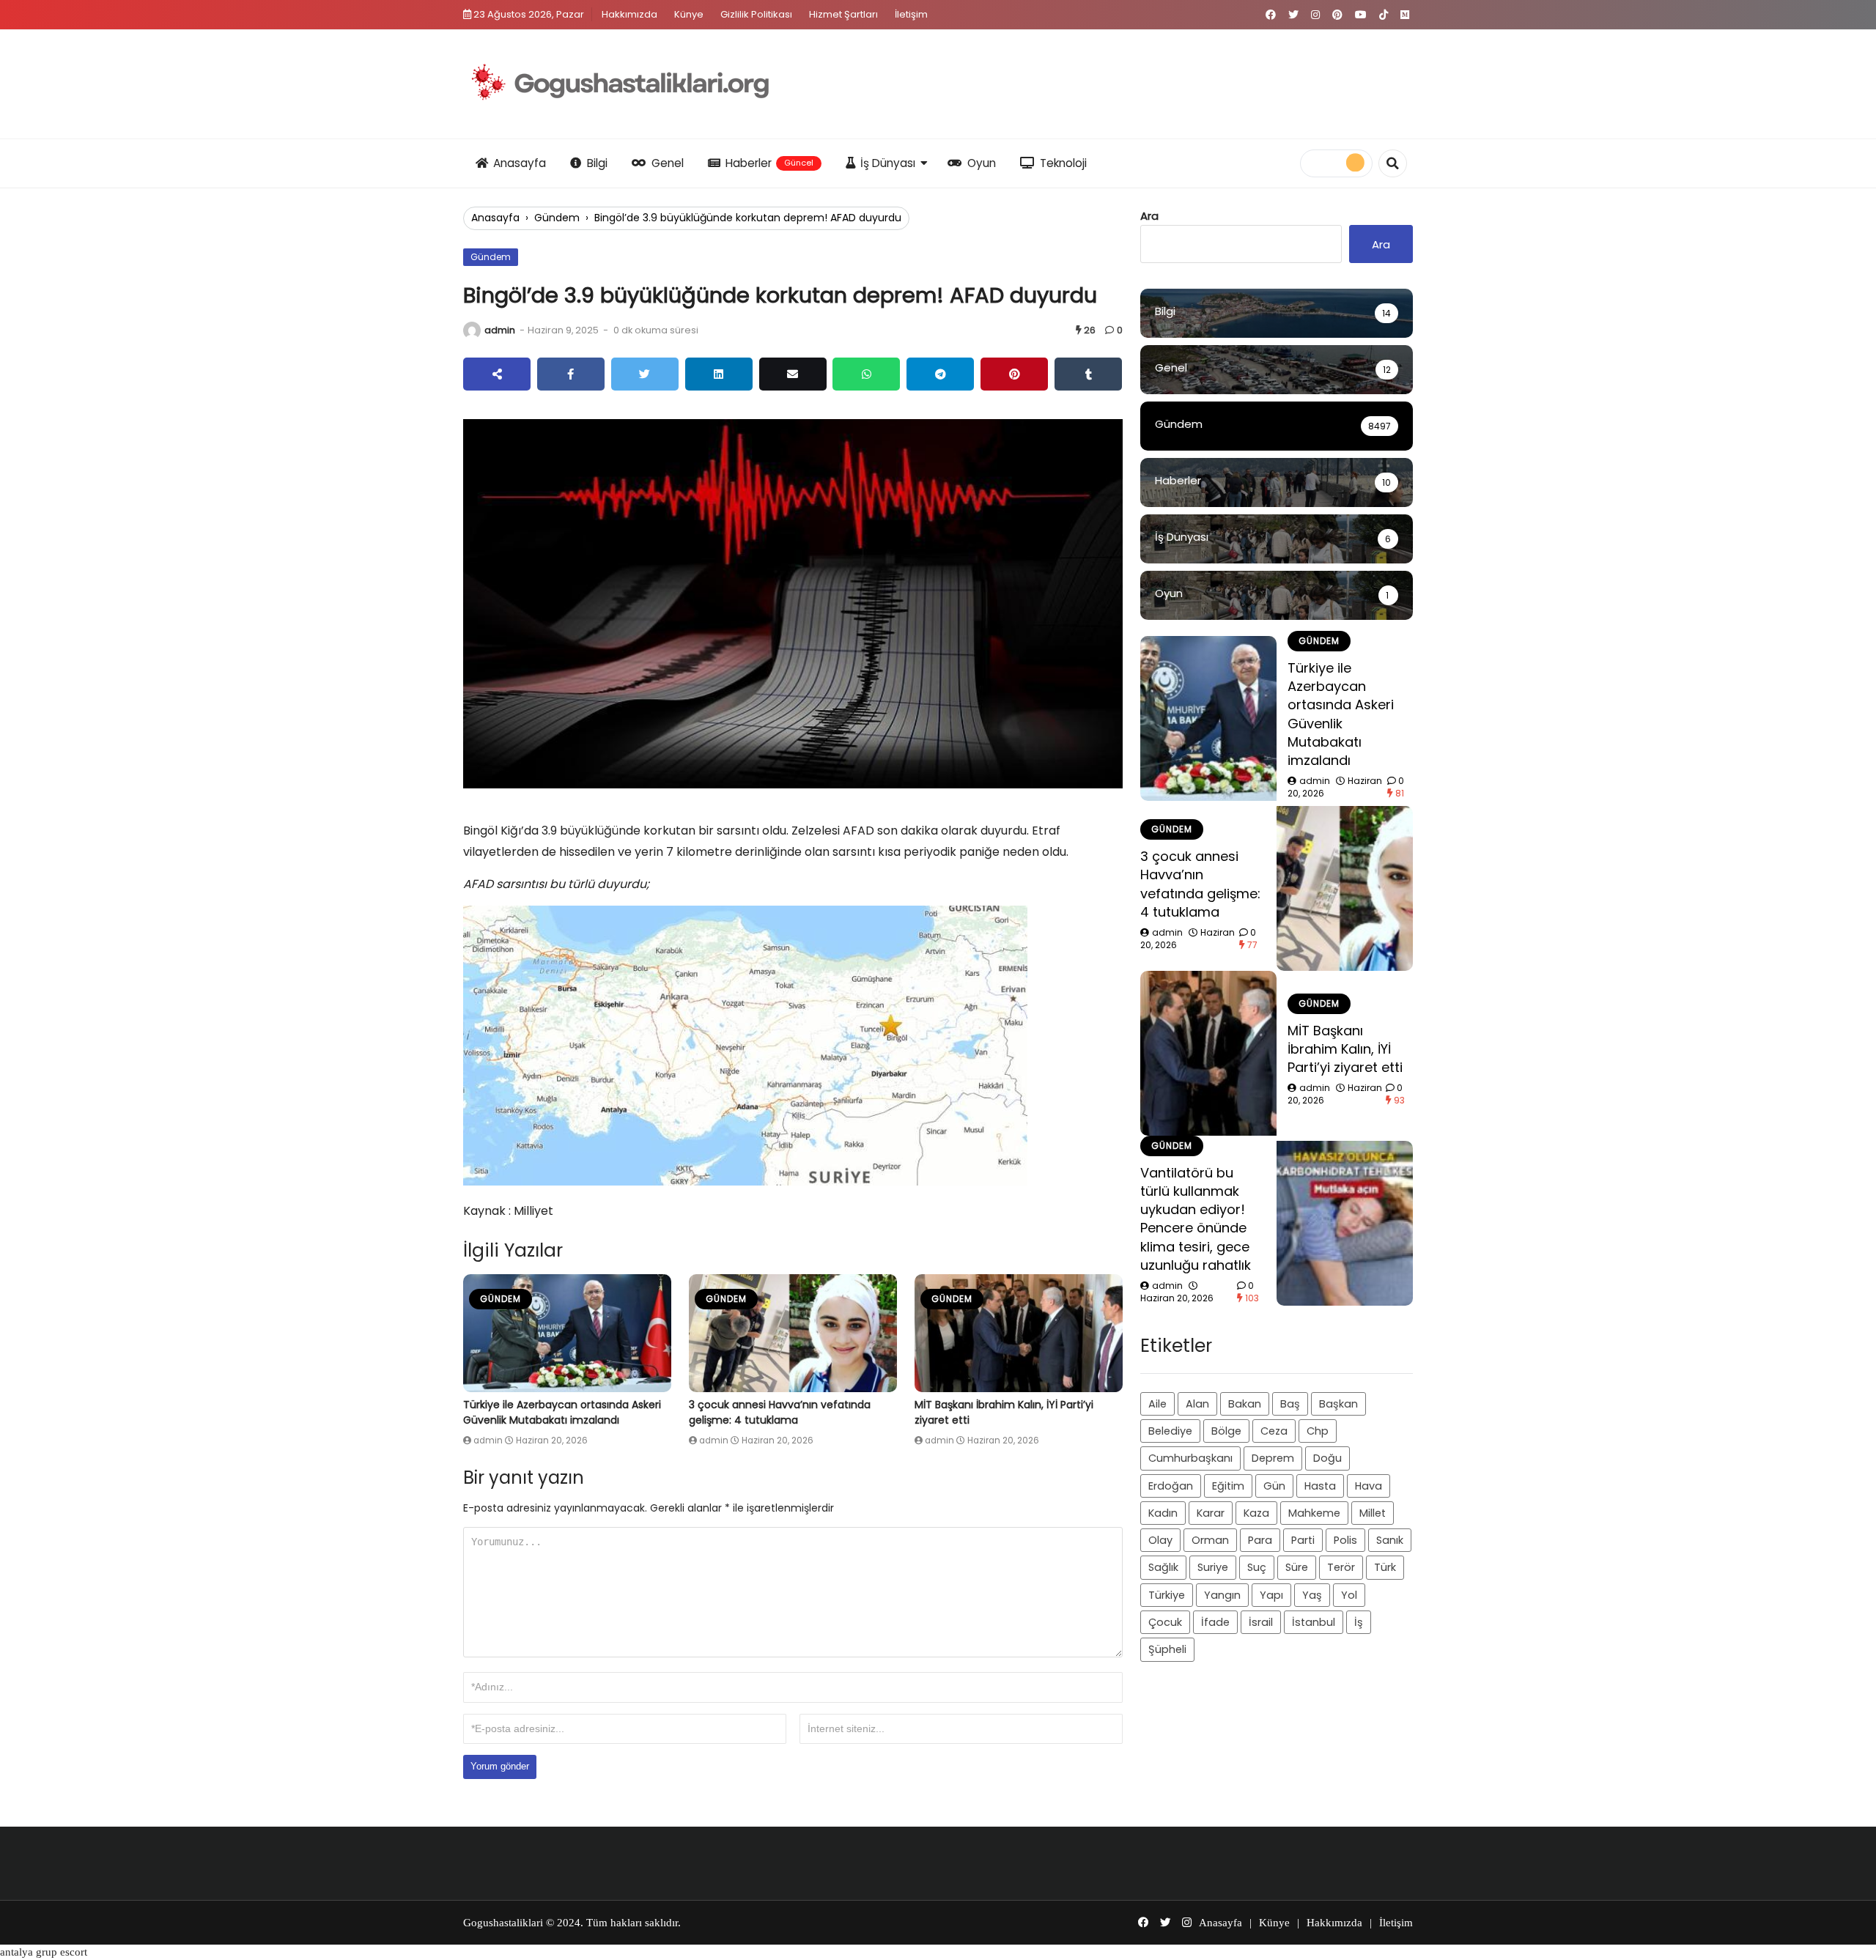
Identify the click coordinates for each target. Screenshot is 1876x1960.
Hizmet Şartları (843, 14)
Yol (1349, 1595)
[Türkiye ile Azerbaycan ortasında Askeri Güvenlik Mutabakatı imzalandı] (567, 1333)
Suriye (1213, 1567)
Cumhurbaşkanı (1190, 1458)
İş (1359, 1622)
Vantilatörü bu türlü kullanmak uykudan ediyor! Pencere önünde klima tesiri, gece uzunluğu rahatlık (1196, 1219)
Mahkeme (1314, 1513)
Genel (668, 163)
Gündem (557, 218)
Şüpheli (1167, 1649)
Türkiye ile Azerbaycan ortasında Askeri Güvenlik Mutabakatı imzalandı (562, 1412)
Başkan (1338, 1404)
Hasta (1320, 1486)
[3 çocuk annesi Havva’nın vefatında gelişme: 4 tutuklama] (793, 1333)
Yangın (1222, 1595)
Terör (1341, 1567)
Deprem (1273, 1458)
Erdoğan (1171, 1486)
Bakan (1245, 1404)
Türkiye (1167, 1595)
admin (500, 330)
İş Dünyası (888, 163)
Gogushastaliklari (503, 1923)
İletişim (911, 14)
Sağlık (1163, 1567)
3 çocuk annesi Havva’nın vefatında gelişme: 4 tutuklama (780, 1412)
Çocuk (1165, 1622)
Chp (1318, 1431)
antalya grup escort (44, 1952)
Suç (1257, 1567)
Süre (1297, 1567)
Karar (1211, 1513)
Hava (1369, 1486)
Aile (1157, 1404)
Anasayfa (520, 163)
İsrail (1261, 1622)
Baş (1290, 1404)
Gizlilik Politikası (756, 14)
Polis (1345, 1540)
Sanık (1390, 1540)
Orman (1210, 1540)
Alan (1197, 1404)
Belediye (1170, 1431)
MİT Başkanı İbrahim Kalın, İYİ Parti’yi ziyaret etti (1345, 1049)
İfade (1215, 1622)
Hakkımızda (629, 14)
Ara (1149, 216)
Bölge (1226, 1431)
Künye (689, 14)
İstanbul (1314, 1622)
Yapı (1271, 1595)
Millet (1373, 1513)
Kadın (1163, 1513)
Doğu (1327, 1458)
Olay (1160, 1540)
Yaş (1312, 1595)
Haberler (769, 163)
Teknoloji (1063, 163)
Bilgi (597, 163)
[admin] (472, 330)
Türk (1385, 1567)
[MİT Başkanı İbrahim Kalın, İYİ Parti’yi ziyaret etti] (1019, 1333)
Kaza (1256, 1513)
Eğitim (1228, 1486)
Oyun (982, 163)
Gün (1274, 1486)
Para (1260, 1540)
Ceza (1274, 1431)
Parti (1303, 1540)
